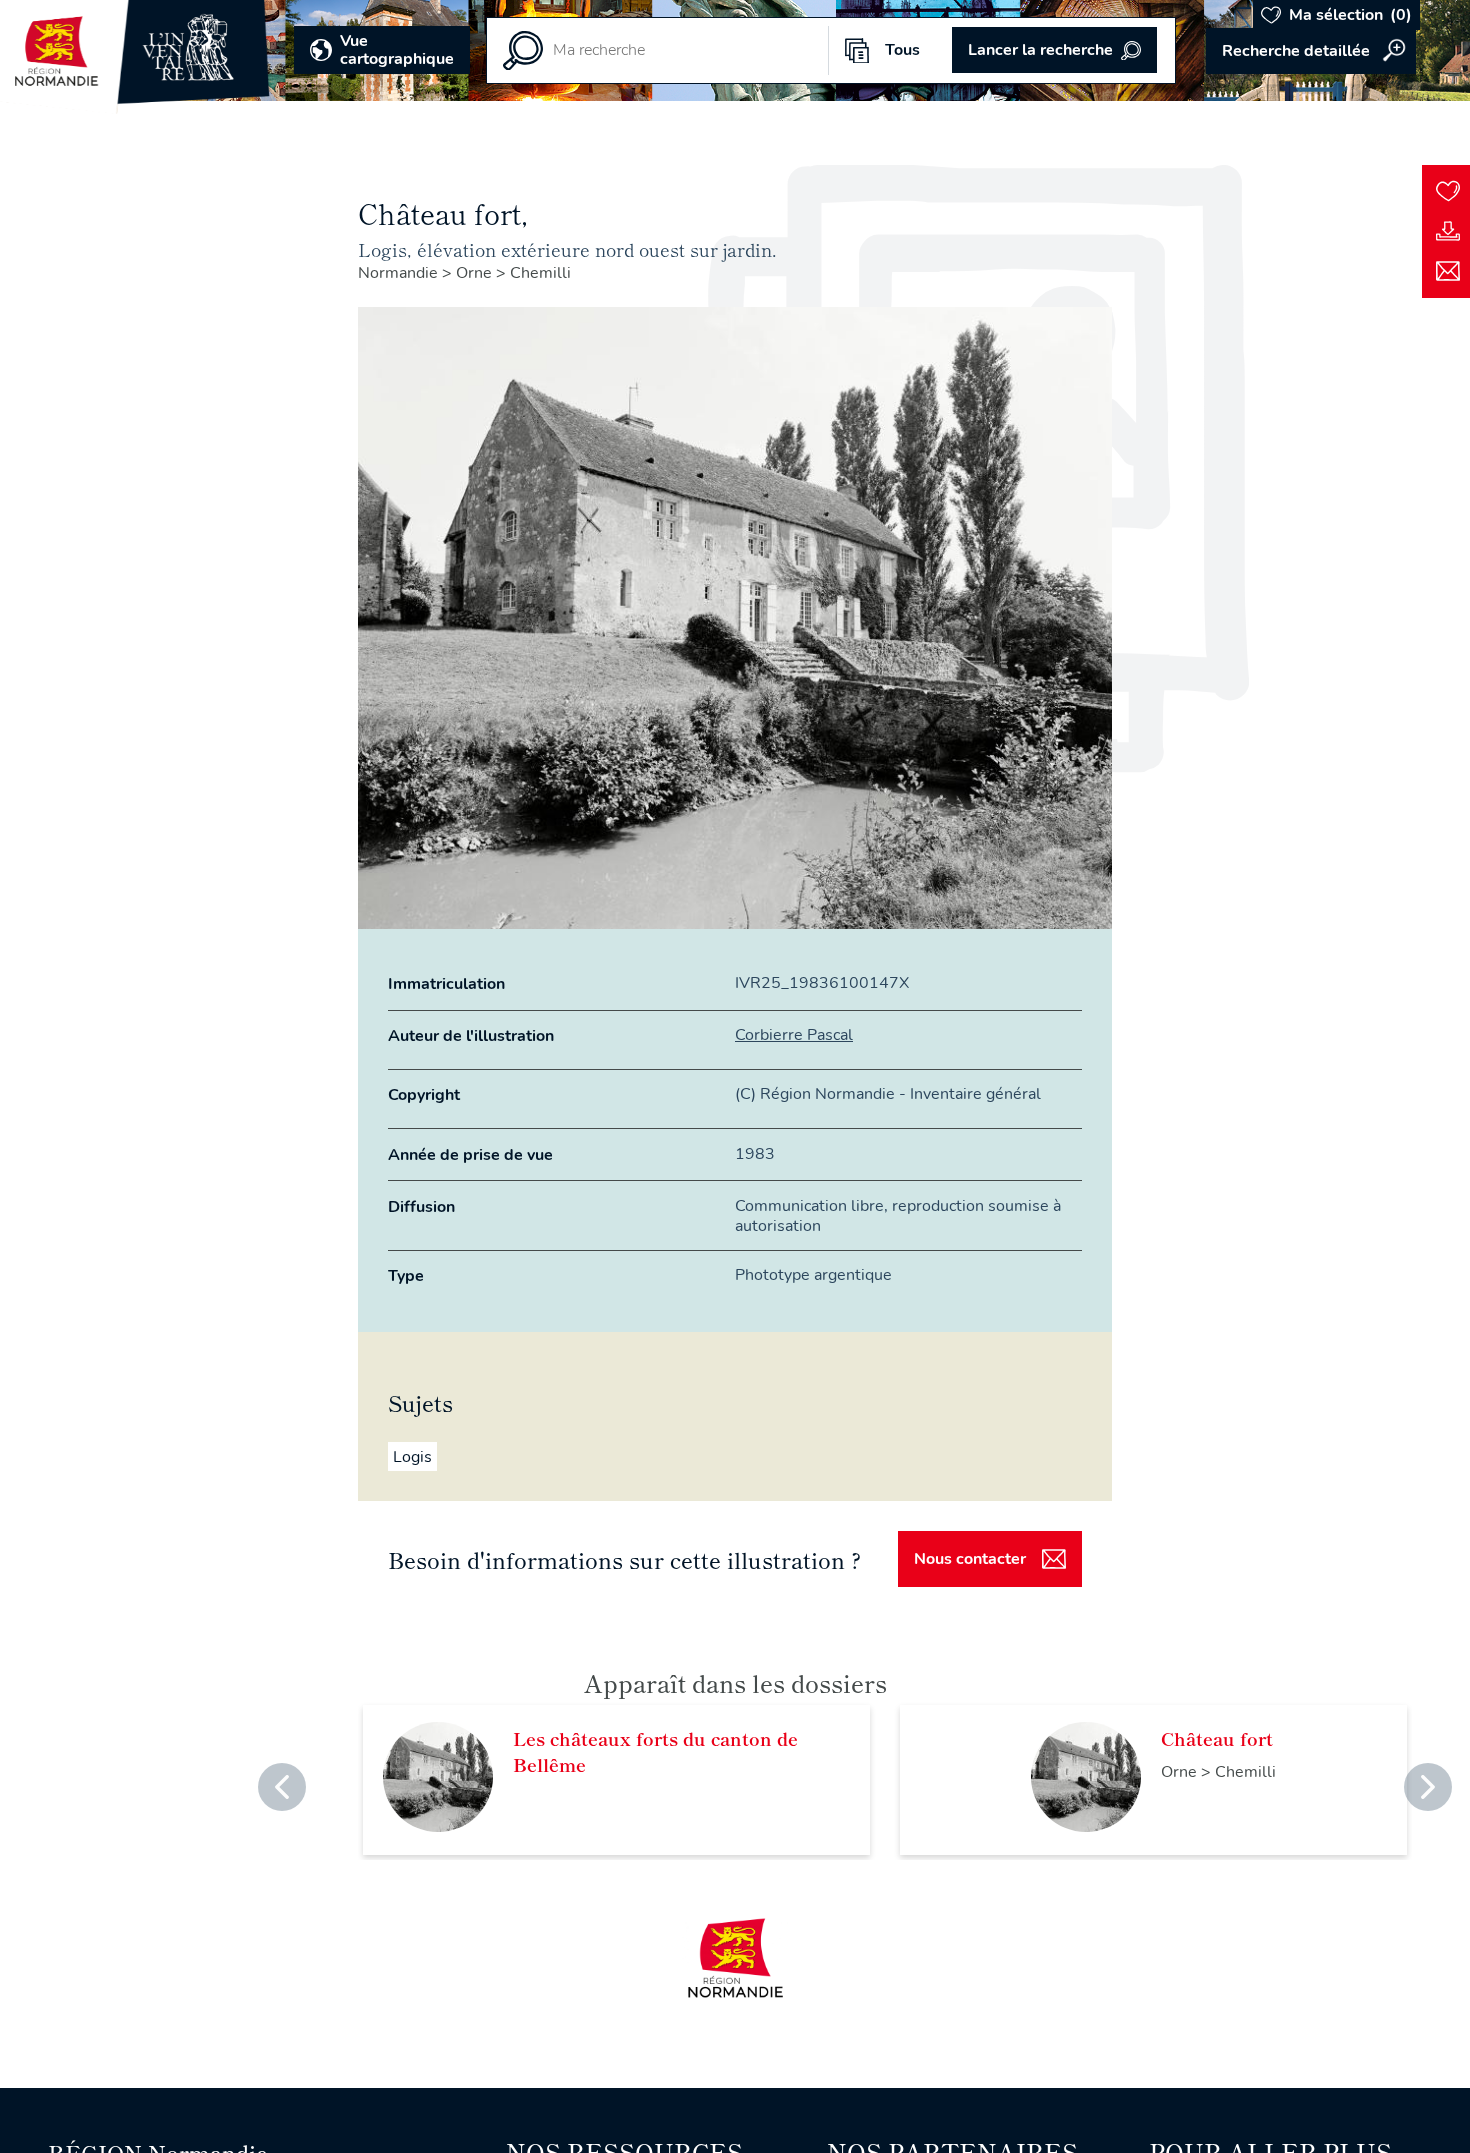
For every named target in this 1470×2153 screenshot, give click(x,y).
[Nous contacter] (1448, 271)
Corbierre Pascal (794, 1035)
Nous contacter (970, 1559)
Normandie (400, 273)
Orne (476, 273)
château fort (1217, 1738)
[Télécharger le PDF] (1448, 231)
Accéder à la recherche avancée (1311, 51)
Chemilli (540, 273)
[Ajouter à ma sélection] (1448, 191)
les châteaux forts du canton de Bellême (655, 1751)
